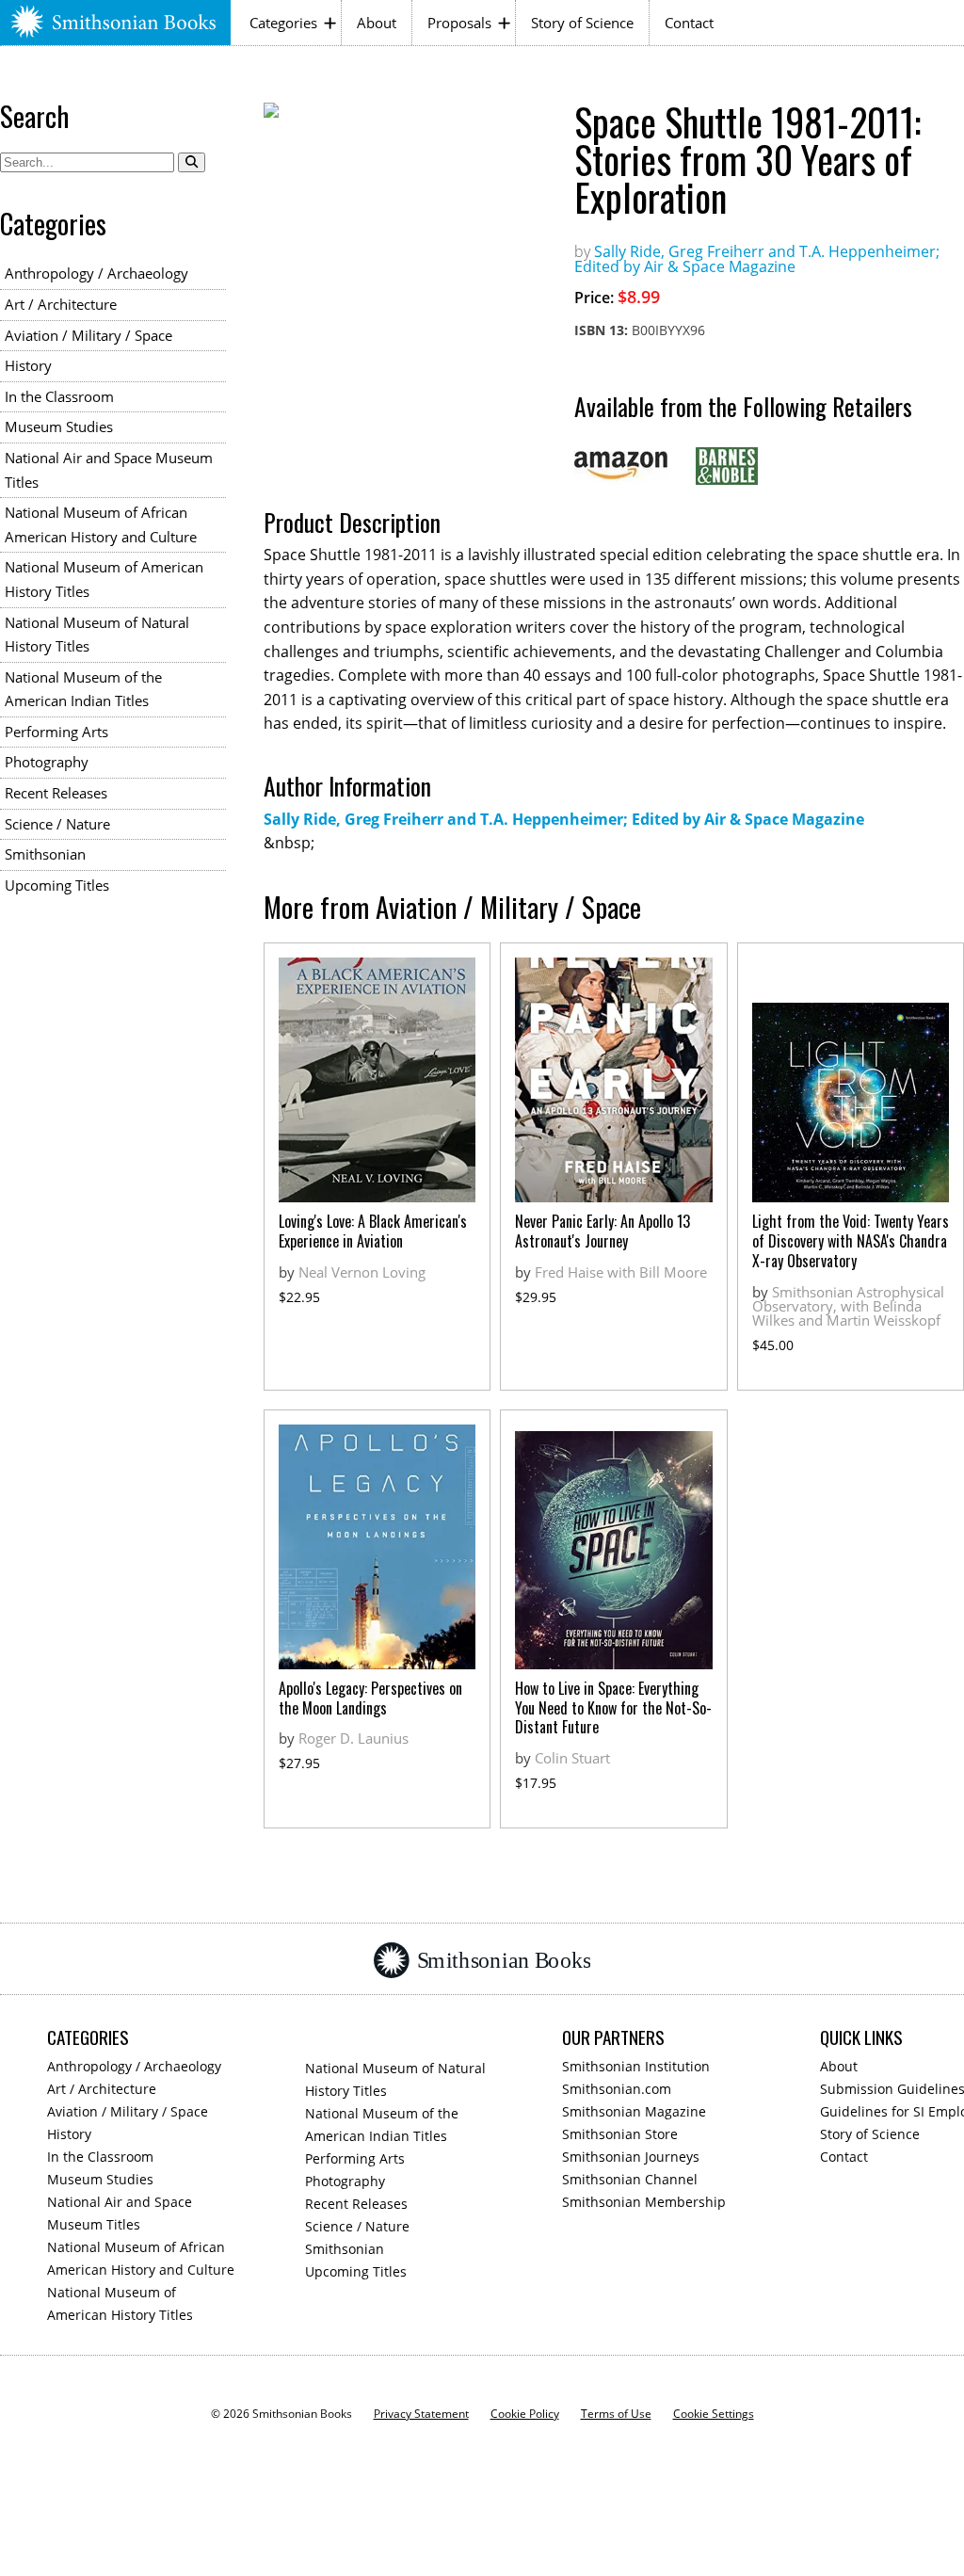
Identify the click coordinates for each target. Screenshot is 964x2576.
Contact (689, 23)
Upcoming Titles (57, 885)
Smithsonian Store (620, 2134)
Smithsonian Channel (630, 2179)
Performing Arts (56, 732)
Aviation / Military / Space (88, 335)
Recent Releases (56, 793)
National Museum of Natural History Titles (97, 635)
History (28, 365)
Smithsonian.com (617, 2089)
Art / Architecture (61, 304)
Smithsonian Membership (644, 2202)
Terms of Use (616, 2414)
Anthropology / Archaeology (96, 273)
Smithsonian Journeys (631, 2157)
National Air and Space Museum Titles (109, 470)
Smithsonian (45, 854)
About (377, 23)
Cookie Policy (525, 2414)
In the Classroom (59, 396)
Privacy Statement (421, 2414)
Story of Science (582, 23)
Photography (47, 762)
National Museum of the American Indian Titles (83, 689)
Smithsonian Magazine (634, 2111)
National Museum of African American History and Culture (101, 524)
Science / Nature (57, 824)
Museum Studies (59, 427)
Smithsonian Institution (636, 2066)
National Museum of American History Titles (104, 579)
